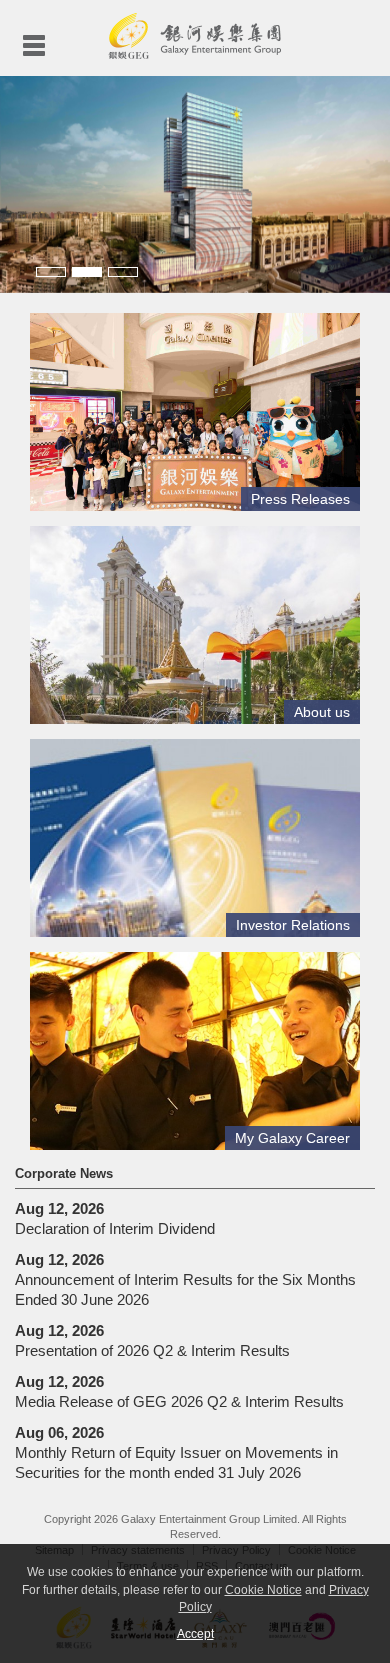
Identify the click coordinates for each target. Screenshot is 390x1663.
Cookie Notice (263, 1590)
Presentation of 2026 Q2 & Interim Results (152, 1340)
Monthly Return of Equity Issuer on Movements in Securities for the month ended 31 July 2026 (176, 1452)
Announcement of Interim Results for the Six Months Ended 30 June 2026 (185, 1279)
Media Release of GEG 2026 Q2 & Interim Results (179, 1391)
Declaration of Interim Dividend (115, 1218)
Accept (195, 1634)
